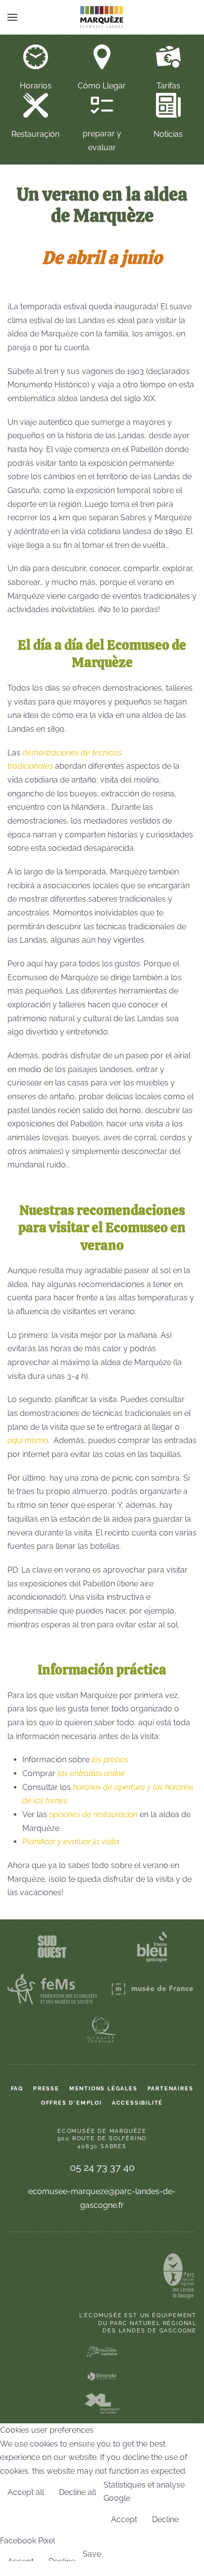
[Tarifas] (168, 56)
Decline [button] (165, 2519)
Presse (46, 2089)
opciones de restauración (93, 1814)
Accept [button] (124, 2519)
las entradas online (91, 1773)
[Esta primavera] (168, 104)
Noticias (168, 134)
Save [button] (92, 2554)
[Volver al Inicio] (102, 17)
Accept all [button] (26, 2492)
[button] (12, 17)
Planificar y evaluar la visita (71, 1842)
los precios (110, 1760)
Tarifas (168, 86)
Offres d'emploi (72, 2103)
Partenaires (171, 2089)
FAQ (17, 2089)
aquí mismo (28, 1440)
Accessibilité (137, 2103)
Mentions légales (103, 2089)
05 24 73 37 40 (102, 2167)
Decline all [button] (77, 2492)
